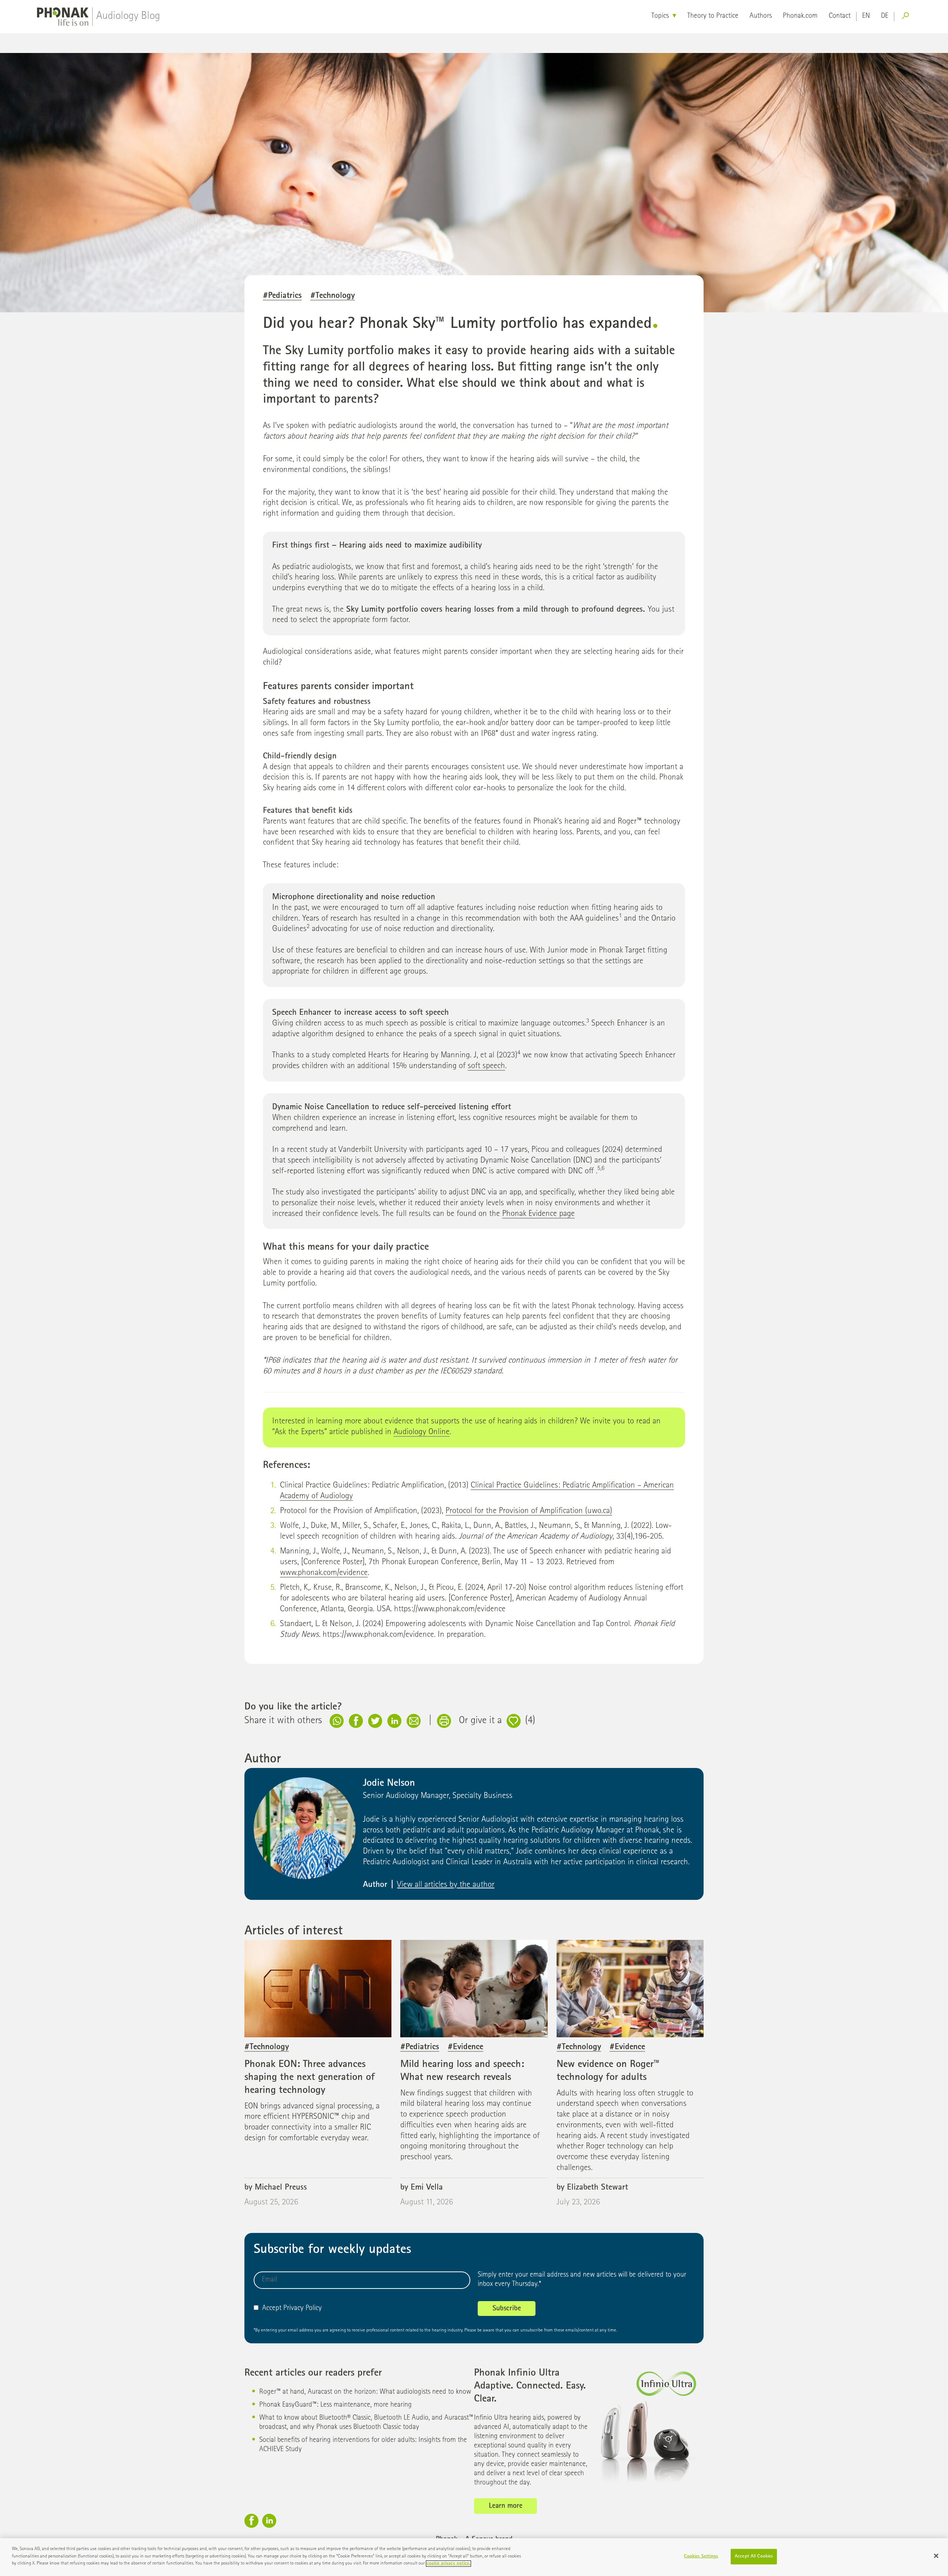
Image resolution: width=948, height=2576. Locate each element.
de (885, 16)
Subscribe (507, 2309)
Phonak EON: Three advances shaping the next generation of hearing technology (310, 2078)
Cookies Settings (701, 2557)
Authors (761, 16)
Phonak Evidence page (538, 1214)
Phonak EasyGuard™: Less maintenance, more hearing (336, 2405)
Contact (840, 16)
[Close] (936, 2556)
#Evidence (465, 2047)
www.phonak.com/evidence (324, 1573)
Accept (272, 2309)
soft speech (486, 1066)
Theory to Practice (713, 16)
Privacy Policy (303, 2309)
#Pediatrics (282, 296)
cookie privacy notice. (448, 2564)
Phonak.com (800, 16)
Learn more (506, 2506)
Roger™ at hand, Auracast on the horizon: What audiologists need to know (365, 2392)
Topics (660, 16)
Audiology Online (422, 1432)
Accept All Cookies (754, 2557)
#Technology (333, 296)
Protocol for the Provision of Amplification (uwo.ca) (529, 1511)
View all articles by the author (446, 1885)
